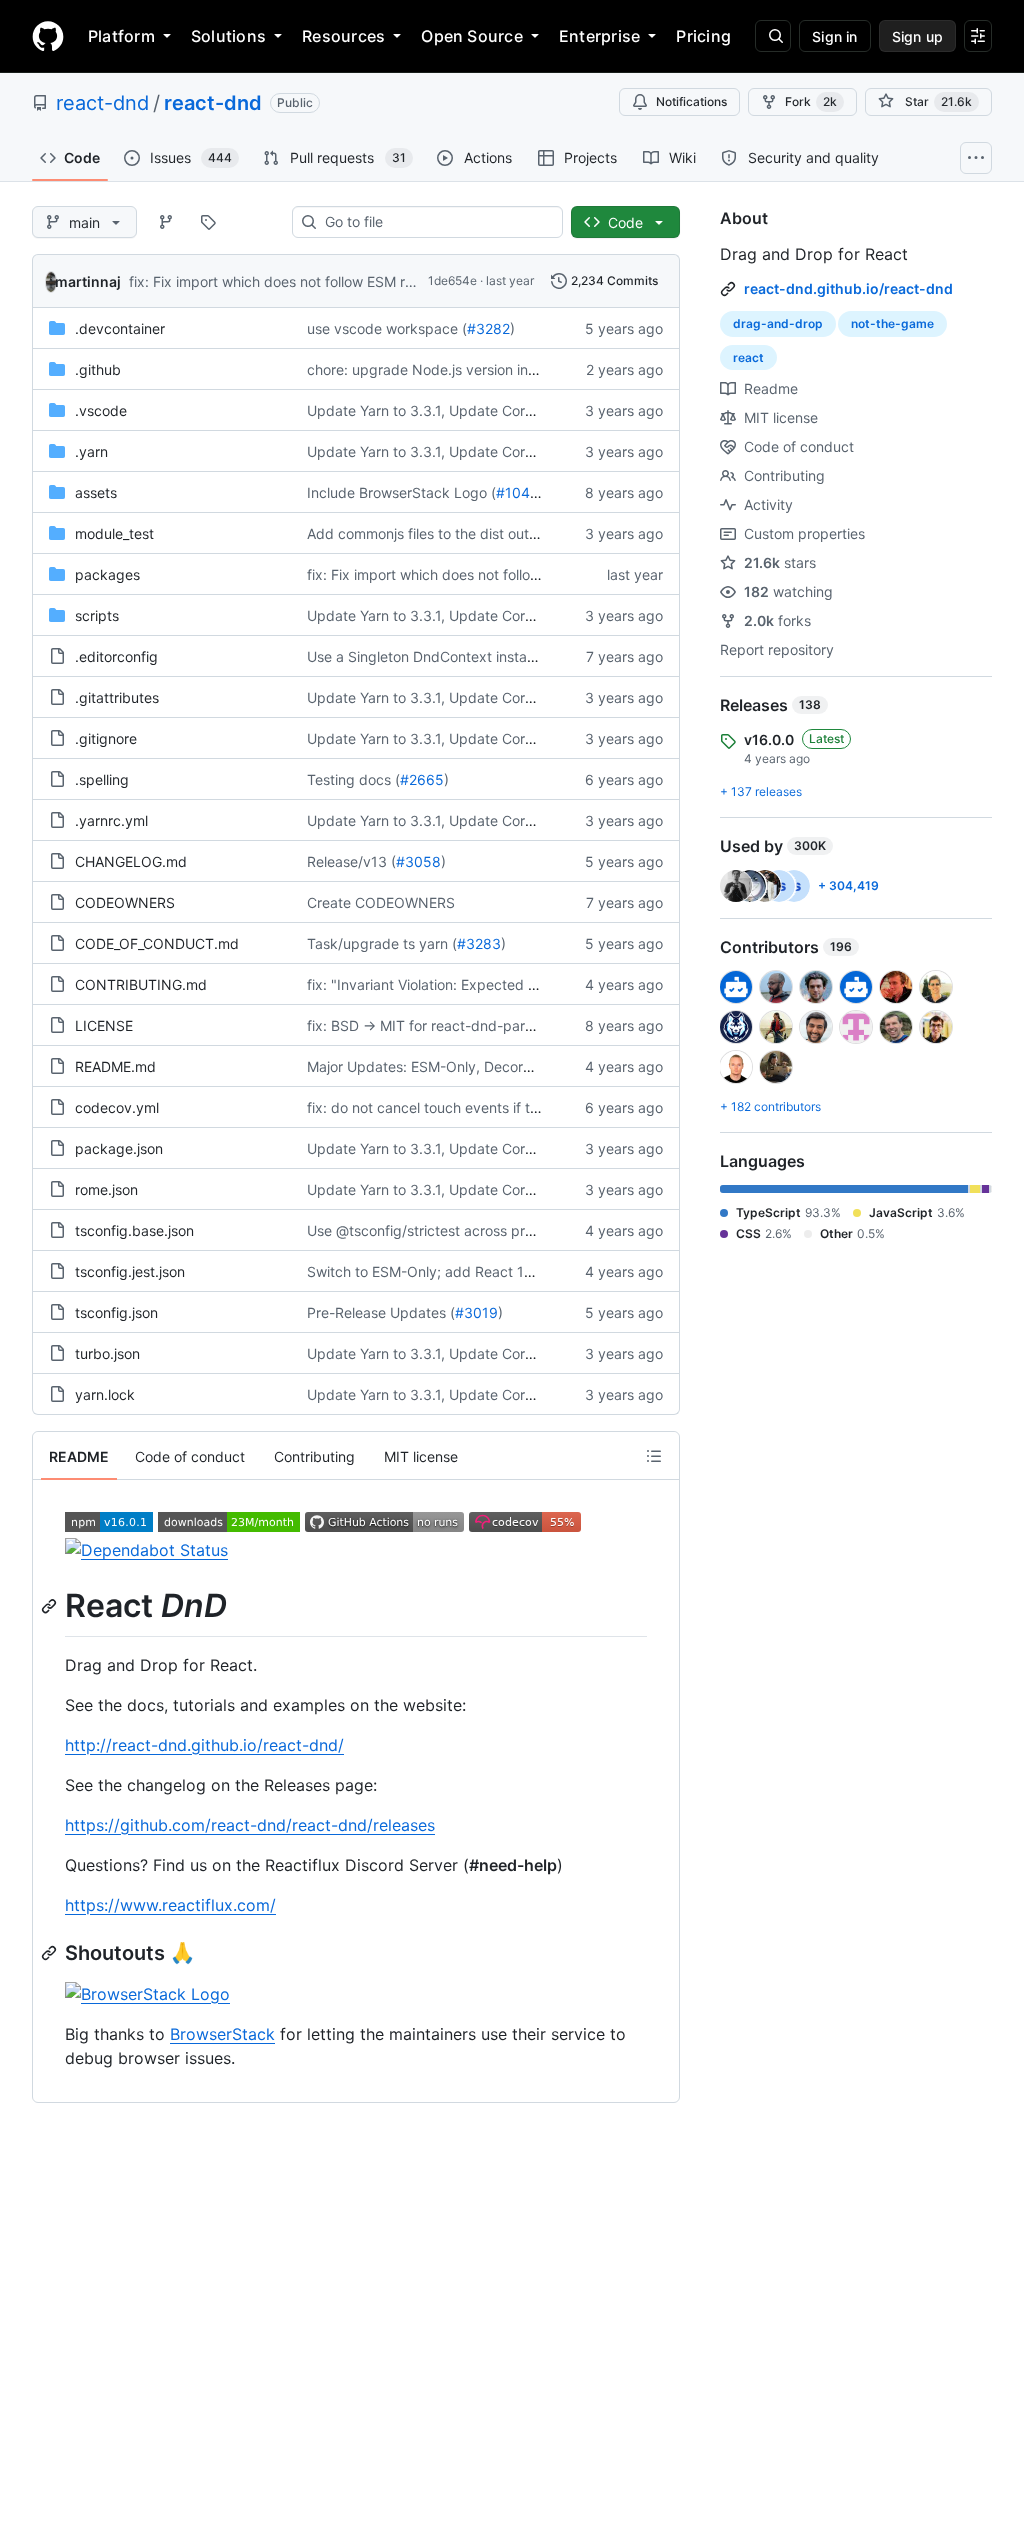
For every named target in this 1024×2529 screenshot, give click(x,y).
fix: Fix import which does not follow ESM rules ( (284, 281)
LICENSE (104, 1025)
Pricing (703, 36)
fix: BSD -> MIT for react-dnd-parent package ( (462, 1025)
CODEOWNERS (125, 902)
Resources (343, 36)
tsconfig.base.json (134, 1230)
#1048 (517, 492)
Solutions (228, 36)
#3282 (488, 328)
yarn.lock (105, 1394)
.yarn (91, 451)
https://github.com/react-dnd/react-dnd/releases (250, 1825)
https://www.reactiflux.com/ (170, 1905)
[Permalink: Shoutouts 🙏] (51, 1953)
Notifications (691, 101)
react (748, 357)
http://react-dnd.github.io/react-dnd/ (204, 1745)
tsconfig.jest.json (130, 1271)
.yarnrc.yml (111, 820)
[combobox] (435, 222)
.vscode (101, 410)
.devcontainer (120, 328)
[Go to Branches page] (166, 222)
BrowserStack (222, 2034)
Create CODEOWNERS (381, 902)
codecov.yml (117, 1107)
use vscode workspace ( (387, 328)
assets (96, 492)
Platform (121, 36)
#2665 (422, 779)
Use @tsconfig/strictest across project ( (436, 1230)
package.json (119, 1148)
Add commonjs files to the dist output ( (433, 533)
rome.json (106, 1189)
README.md (115, 1066)
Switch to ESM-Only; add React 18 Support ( (453, 1271)
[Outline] (654, 1456)
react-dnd (102, 103)
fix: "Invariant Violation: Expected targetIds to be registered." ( (511, 984)
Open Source (472, 36)
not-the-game (892, 323)
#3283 (479, 943)
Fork (811, 101)
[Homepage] (48, 36)
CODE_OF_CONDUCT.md (157, 943)
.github (98, 369)
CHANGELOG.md (131, 861)
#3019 (476, 1312)
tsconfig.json (116, 1312)
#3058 (418, 861)
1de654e (452, 280)
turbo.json (107, 1353)
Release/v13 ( (351, 861)
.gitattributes (117, 697)
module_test (114, 533)
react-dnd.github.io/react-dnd (848, 288)
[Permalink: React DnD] (51, 1606)
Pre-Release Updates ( (381, 1312)
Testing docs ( (353, 779)
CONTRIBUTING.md (141, 984)
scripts (97, 615)
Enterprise (599, 36)
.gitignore (106, 738)
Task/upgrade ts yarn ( (382, 943)
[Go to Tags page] (208, 222)
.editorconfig (116, 656)
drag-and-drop (778, 323)
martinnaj (88, 281)
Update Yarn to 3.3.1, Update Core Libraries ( (454, 410)
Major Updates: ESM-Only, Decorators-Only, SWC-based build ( (515, 1066)
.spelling (102, 779)
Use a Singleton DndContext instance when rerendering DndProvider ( (536, 656)
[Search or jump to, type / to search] (773, 36)
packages (107, 574)
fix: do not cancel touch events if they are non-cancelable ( (500, 1107)
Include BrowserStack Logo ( (401, 492)
